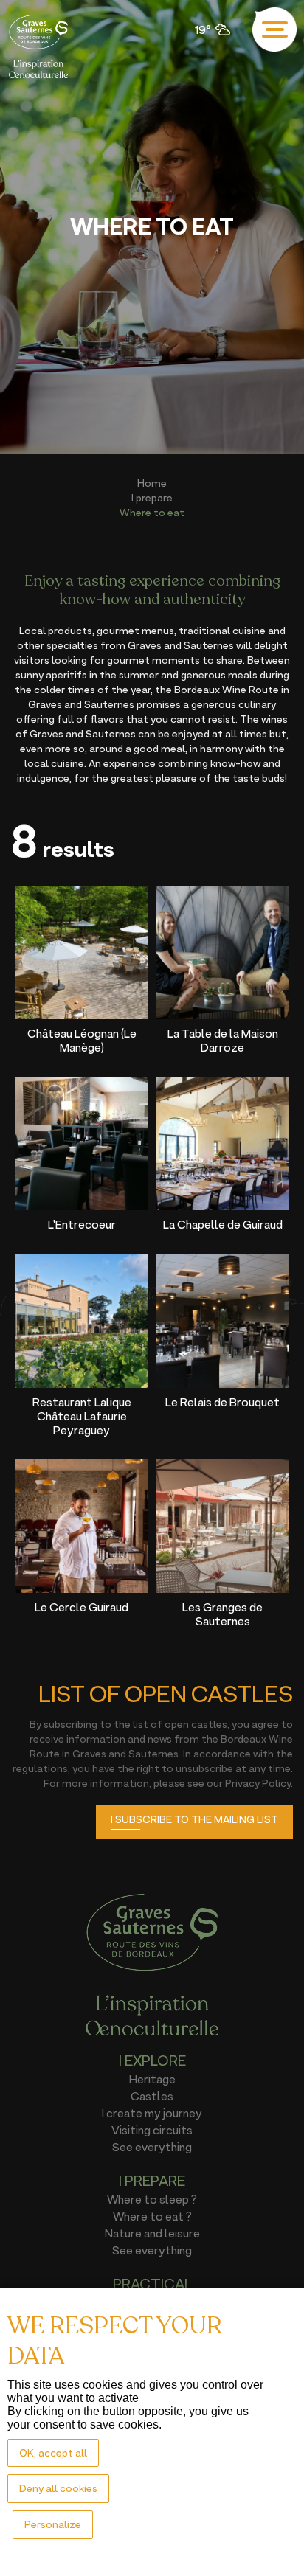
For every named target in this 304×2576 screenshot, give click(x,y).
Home (152, 483)
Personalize (53, 2524)
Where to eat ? (152, 2216)
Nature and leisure (152, 2233)
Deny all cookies (58, 2488)
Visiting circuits (152, 2130)
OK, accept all (53, 2452)
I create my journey (152, 2113)
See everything (152, 2147)
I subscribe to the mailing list (194, 1819)
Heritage (152, 2079)
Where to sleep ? (152, 2199)
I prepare (152, 497)
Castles (152, 2096)
